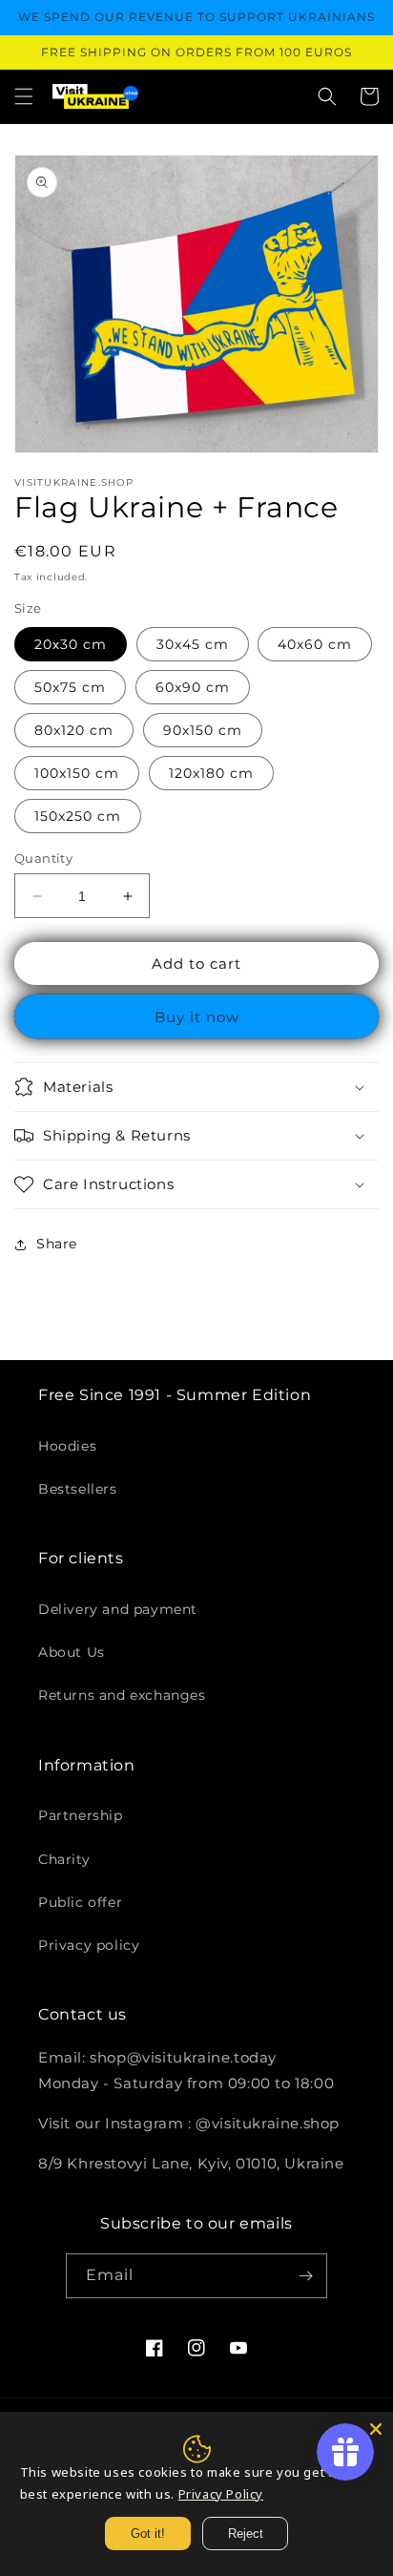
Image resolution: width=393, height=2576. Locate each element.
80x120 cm (74, 730)
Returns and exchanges (122, 1695)
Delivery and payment (118, 1609)
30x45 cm (193, 644)
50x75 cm (70, 687)
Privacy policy (89, 1945)
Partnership (81, 1815)
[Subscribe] (305, 2276)
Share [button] (57, 1244)
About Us (72, 1652)
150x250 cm (78, 816)
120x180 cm (211, 773)
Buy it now (197, 1017)
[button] (24, 96)
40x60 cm (315, 644)
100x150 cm (77, 773)
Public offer (80, 1902)
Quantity (43, 858)
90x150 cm (203, 730)
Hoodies (67, 1446)
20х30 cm (71, 644)
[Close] (376, 2429)
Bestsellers (78, 1489)
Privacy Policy (221, 2494)
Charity (64, 1859)
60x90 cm (193, 687)
